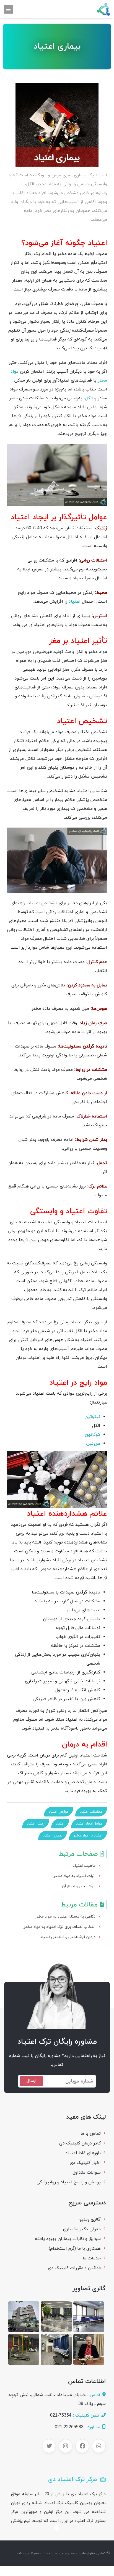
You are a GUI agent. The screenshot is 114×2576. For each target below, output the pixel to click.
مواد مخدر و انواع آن (79, 1886)
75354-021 (61, 2415)
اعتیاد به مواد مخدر (88, 1836)
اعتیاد (75, 602)
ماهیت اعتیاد (84, 1866)
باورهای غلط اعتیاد (83, 2153)
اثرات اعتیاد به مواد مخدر (75, 1876)
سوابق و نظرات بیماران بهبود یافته (68, 2239)
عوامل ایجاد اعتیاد (89, 1824)
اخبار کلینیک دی (85, 2163)
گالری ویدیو (90, 2219)
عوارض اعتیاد (59, 1812)
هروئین (93, 1444)
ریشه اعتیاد (36, 1824)
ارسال (31, 2081)
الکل (89, 398)
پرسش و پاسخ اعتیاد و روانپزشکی (69, 2182)
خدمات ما (92, 2258)
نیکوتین (92, 1417)
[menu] (8, 9)
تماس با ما (91, 2134)
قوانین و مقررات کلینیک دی (74, 2268)
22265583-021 (69, 2427)
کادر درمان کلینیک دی (80, 2143)
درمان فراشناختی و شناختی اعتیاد (68, 1937)
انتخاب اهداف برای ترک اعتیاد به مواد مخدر (60, 1927)
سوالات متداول (87, 2172)
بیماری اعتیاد (53, 1836)
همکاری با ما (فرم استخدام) (75, 2249)
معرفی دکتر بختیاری (82, 2229)
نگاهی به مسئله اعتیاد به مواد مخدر (65, 1917)
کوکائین (92, 1435)
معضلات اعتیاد (91, 1812)
